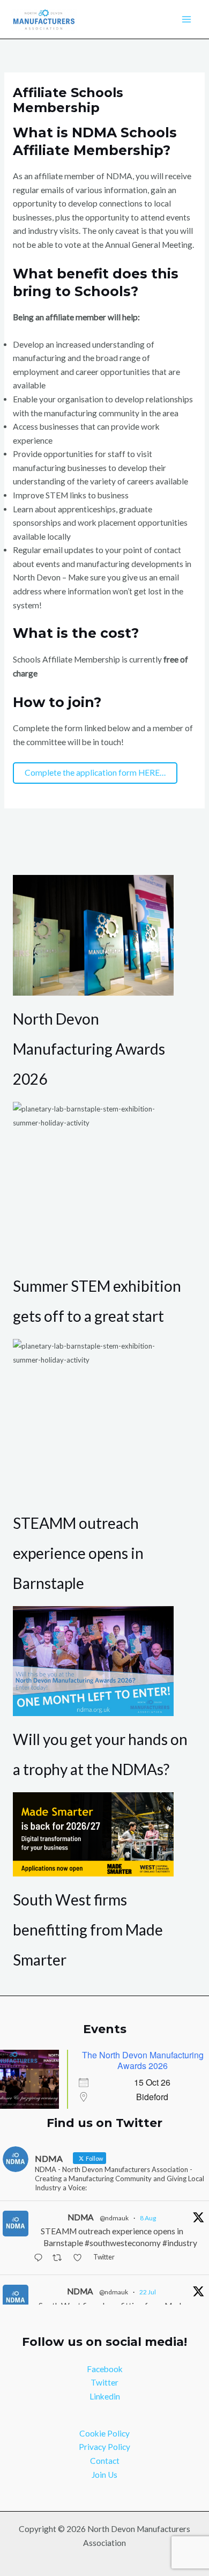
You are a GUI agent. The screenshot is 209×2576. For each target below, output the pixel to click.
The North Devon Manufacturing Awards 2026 (143, 2060)
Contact (105, 2461)
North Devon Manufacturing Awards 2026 (89, 1049)
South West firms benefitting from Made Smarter (88, 1930)
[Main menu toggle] (187, 20)
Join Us (104, 2475)
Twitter (104, 2382)
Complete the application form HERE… (95, 772)
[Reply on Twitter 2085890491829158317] (40, 2258)
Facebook (105, 2369)
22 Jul (148, 2292)
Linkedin (105, 2396)
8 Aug (148, 2218)
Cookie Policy (104, 2433)
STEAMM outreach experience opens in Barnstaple (78, 1553)
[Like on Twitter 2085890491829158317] (80, 2258)
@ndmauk (114, 2218)
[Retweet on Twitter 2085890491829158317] (60, 2258)
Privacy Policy (104, 2447)
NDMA (81, 2217)
